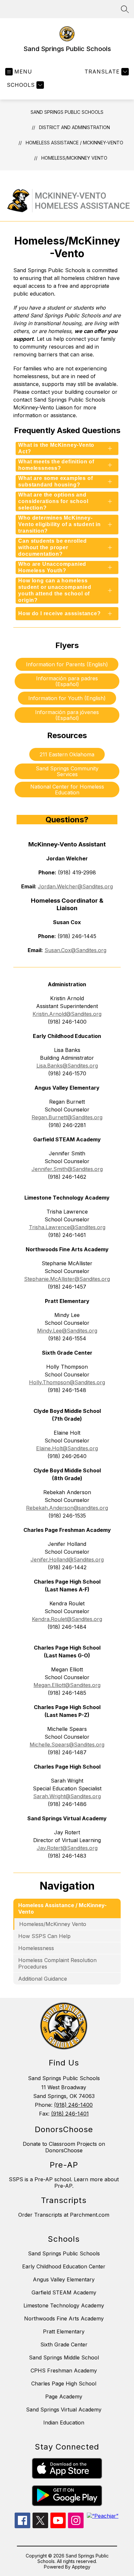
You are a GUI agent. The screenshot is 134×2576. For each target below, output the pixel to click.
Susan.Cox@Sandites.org (75, 950)
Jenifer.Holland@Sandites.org (67, 1560)
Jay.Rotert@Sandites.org (67, 1848)
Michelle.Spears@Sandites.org (67, 1745)
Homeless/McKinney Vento (74, 158)
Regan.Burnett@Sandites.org (67, 1117)
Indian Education (64, 2423)
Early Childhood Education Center (64, 2266)
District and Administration (74, 127)
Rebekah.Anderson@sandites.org (67, 1508)
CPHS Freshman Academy (64, 2370)
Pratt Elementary (64, 2331)
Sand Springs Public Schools (67, 112)
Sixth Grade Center (64, 2344)
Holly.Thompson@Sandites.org (67, 1382)
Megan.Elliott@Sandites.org (67, 1685)
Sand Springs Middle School (64, 2357)
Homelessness (36, 1948)
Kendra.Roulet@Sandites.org (67, 1619)
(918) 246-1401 (70, 2114)
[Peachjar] (103, 2516)
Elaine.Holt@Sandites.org (67, 1448)
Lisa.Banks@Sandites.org (67, 1066)
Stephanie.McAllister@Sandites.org (67, 1279)
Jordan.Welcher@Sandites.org (75, 886)
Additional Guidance (43, 1979)
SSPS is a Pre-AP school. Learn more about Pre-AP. (64, 2183)
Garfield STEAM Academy (64, 2292)
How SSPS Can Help (44, 1936)
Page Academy (64, 2397)
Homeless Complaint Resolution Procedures (57, 1963)
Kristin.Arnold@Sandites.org (67, 1014)
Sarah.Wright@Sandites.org (67, 1796)
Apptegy (81, 2567)
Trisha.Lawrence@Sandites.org (67, 1227)
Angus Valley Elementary (64, 2279)
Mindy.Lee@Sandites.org (67, 1331)
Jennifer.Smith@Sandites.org (67, 1169)
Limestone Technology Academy (64, 2305)
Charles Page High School (64, 2383)
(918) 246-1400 (73, 2105)
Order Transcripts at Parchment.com (64, 2215)
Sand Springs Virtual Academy (64, 2410)
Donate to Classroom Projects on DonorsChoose (64, 2147)
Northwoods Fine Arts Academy (64, 2318)
